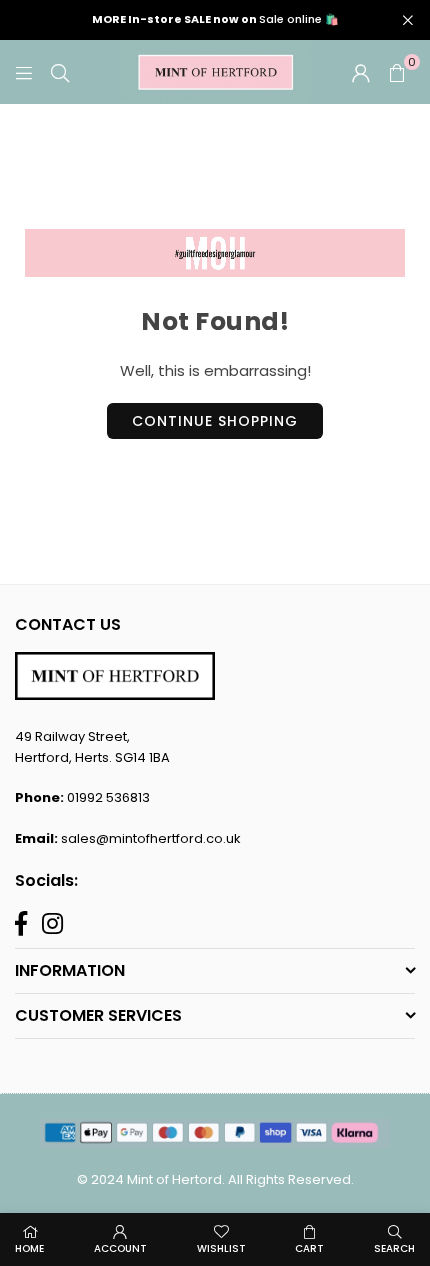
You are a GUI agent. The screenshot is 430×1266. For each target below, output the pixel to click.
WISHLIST (221, 1248)
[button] (397, 72)
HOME (29, 1248)
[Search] (60, 71)
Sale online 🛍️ (215, 19)
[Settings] (361, 72)
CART (309, 1248)
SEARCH (394, 1248)
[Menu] (24, 71)
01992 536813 (108, 797)
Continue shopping (215, 421)
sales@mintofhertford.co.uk (151, 838)
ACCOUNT (120, 1248)
